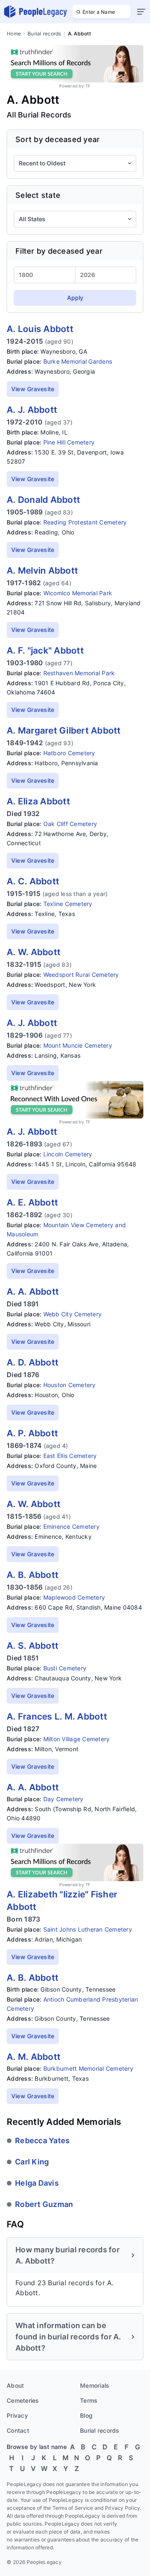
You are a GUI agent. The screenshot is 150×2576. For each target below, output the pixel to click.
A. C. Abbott (33, 881)
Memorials (95, 2385)
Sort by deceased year (57, 139)
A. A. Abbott (33, 1292)
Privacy (17, 2415)
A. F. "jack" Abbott (45, 650)
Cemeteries (23, 2400)
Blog (86, 2415)
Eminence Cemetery (71, 1526)
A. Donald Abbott (43, 500)
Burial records (44, 34)
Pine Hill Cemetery (69, 442)
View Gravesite (33, 389)
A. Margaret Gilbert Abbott (64, 730)
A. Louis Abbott (40, 329)
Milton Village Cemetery (77, 1739)
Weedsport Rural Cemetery (81, 975)
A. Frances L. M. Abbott (57, 1716)
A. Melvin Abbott (42, 570)
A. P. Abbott (32, 1433)
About (15, 2385)
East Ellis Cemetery (70, 1456)
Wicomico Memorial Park (78, 593)
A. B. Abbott (32, 1575)
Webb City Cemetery (73, 1314)
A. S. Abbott (32, 1646)
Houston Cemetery (70, 1385)
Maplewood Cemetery (74, 1597)
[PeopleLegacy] (36, 12)
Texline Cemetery (68, 904)
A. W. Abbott (34, 952)
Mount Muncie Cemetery (78, 1045)
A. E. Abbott (32, 1202)
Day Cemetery (64, 1799)
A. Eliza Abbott (38, 801)
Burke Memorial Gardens (78, 361)
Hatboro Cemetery (69, 753)
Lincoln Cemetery (68, 1154)
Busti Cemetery (65, 1668)
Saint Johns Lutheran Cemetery (88, 1929)
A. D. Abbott (32, 1362)
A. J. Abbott (32, 410)
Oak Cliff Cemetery (70, 824)
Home (14, 34)
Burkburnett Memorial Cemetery (88, 2068)
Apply (75, 298)
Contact (18, 2430)
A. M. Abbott (34, 2057)
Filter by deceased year (59, 251)
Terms (89, 2400)
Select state (38, 195)
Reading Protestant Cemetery (85, 522)
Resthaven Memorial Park (79, 673)
